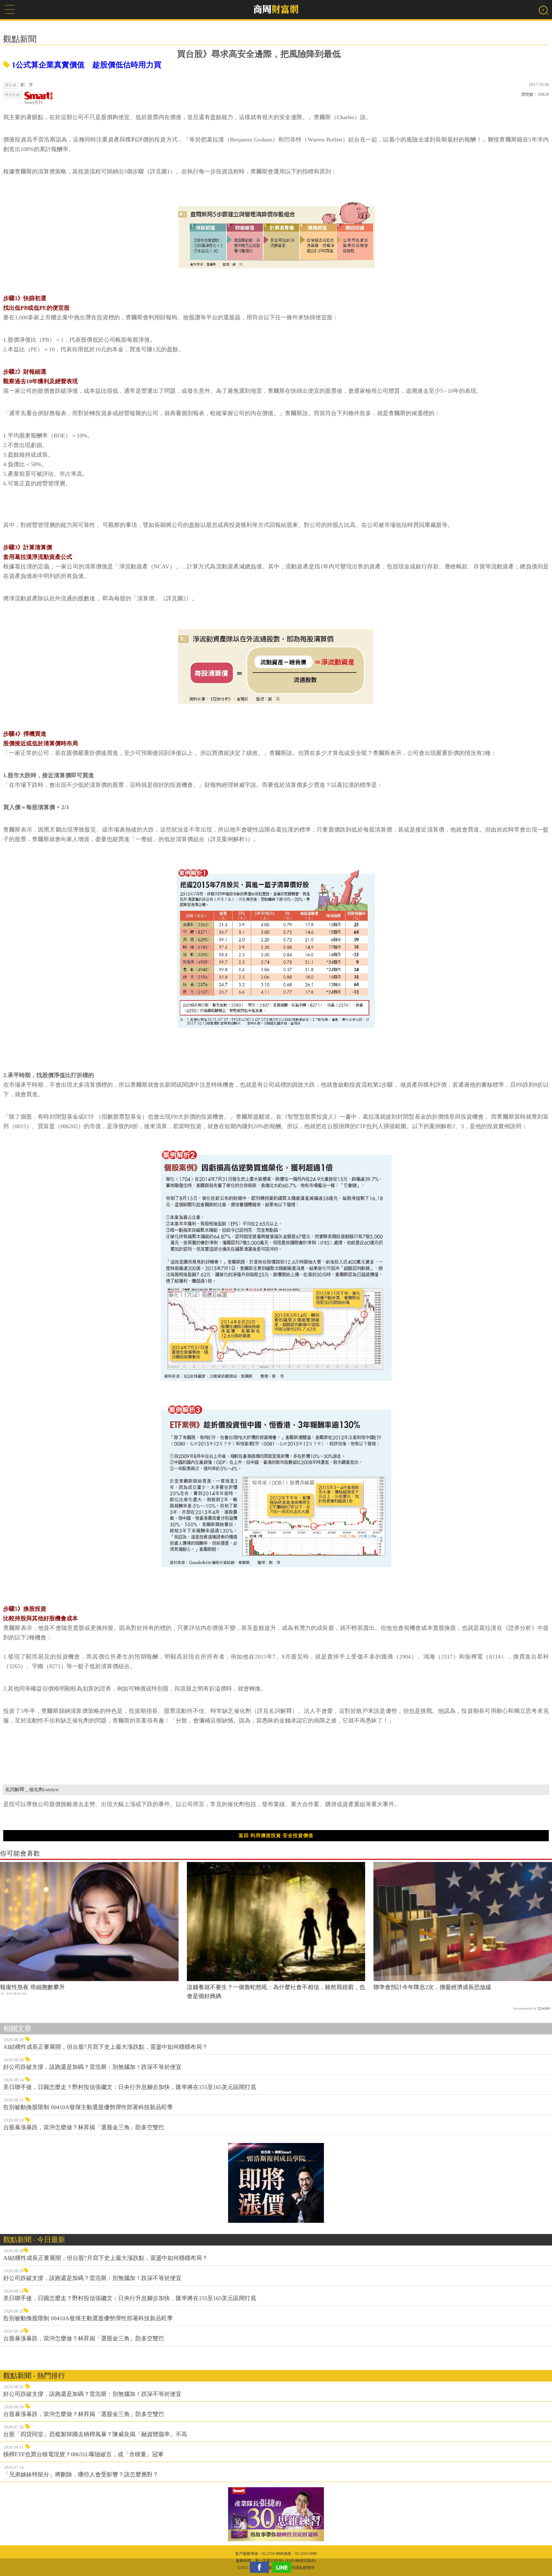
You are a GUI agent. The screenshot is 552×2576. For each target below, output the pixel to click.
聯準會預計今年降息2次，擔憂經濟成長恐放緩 (432, 1987)
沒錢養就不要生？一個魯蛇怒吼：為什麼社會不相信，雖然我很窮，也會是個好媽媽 (276, 1992)
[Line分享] (283, 2567)
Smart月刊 (33, 102)
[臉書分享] (261, 2567)
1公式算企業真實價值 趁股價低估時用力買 (86, 65)
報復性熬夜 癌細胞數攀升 (32, 1987)
